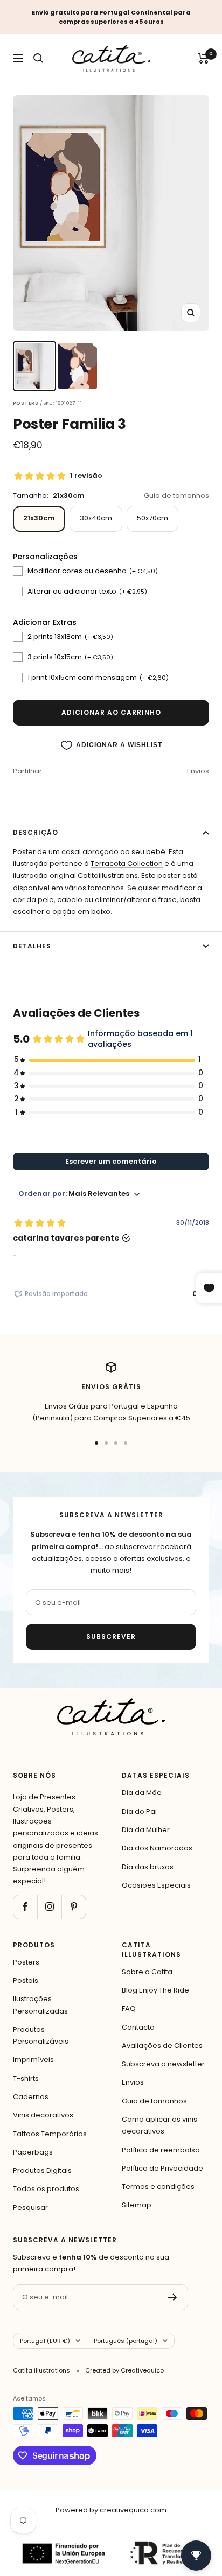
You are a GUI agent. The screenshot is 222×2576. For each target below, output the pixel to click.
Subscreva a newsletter (163, 2064)
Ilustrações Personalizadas (40, 2005)
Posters (26, 1962)
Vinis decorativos (43, 2115)
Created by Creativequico (124, 2370)
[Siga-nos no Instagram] (49, 1907)
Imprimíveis (33, 2060)
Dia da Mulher (146, 1830)
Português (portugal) (126, 2341)
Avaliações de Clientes (162, 2046)
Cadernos (31, 2097)
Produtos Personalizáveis (41, 2035)
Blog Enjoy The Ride (155, 1990)
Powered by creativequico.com (111, 2510)
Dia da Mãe (142, 1793)
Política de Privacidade (162, 2168)
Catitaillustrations (108, 875)
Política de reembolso (161, 2150)
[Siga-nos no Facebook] (25, 1907)
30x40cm (96, 518)
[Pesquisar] (38, 58)
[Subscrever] (173, 2297)
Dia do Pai (139, 1811)
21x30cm (39, 518)
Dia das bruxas (148, 1867)
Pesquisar (30, 2208)
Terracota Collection (127, 864)
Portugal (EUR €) (45, 2341)
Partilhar (27, 771)
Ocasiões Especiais (156, 1885)
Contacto (138, 2027)
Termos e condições (158, 2187)
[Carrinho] (203, 58)
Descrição (36, 832)
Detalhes (32, 946)
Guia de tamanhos (176, 495)
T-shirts (26, 2078)
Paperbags (33, 2152)
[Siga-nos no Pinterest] (74, 1907)
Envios (198, 771)
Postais (26, 1980)
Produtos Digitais (42, 2170)
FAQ (129, 2008)
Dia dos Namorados (157, 1848)
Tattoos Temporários (50, 2134)
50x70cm (152, 518)
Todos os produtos (46, 2189)
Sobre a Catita (147, 1972)
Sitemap (137, 2205)
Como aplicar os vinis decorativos (159, 2125)
